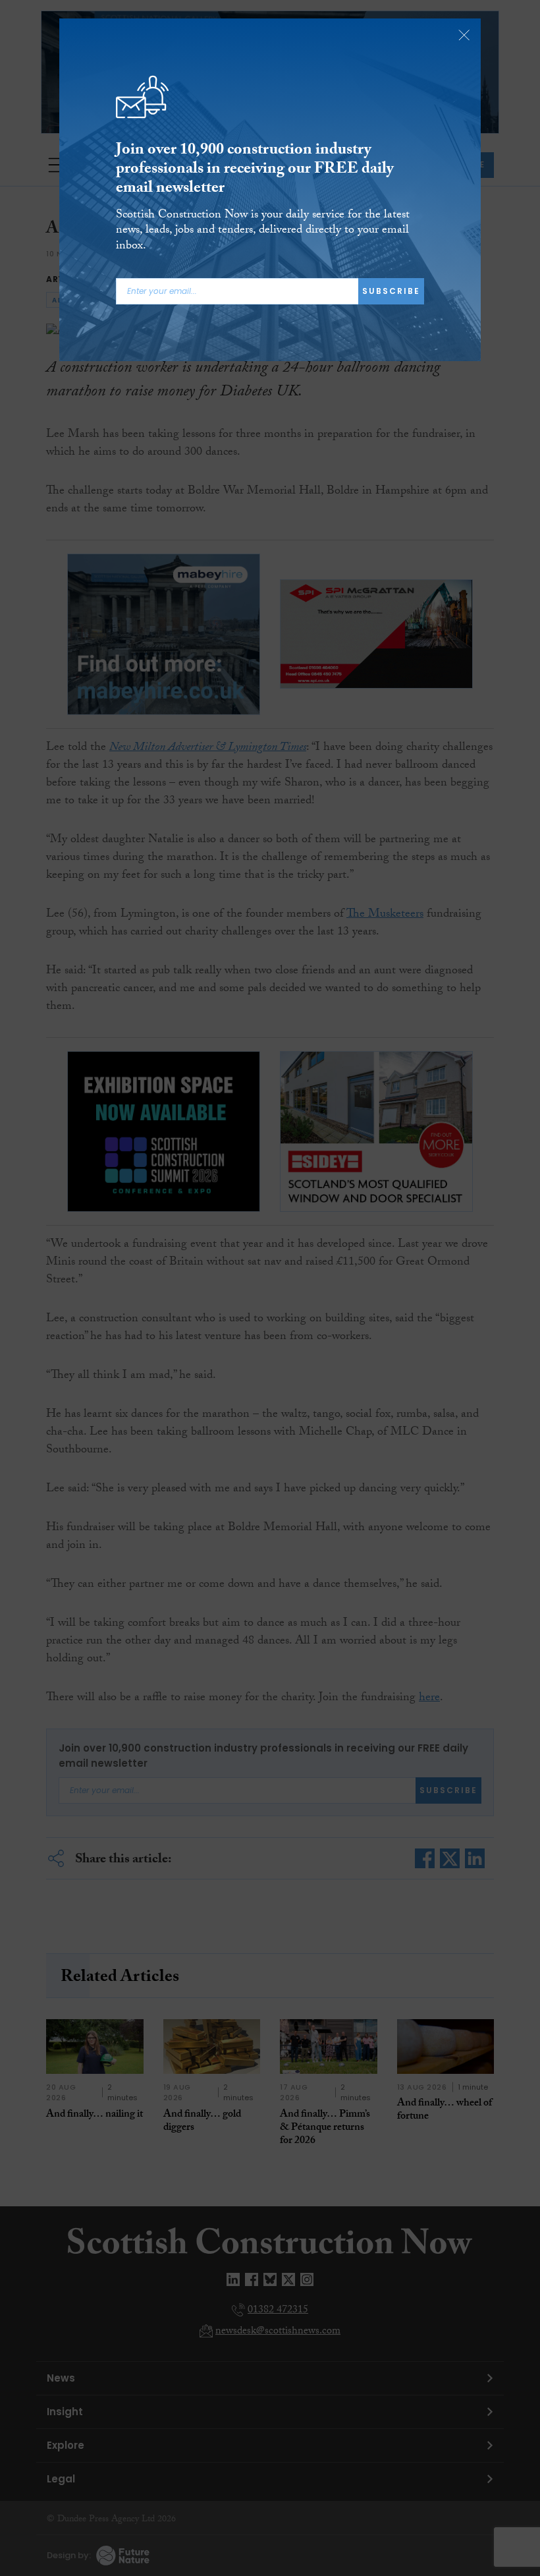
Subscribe (391, 291)
